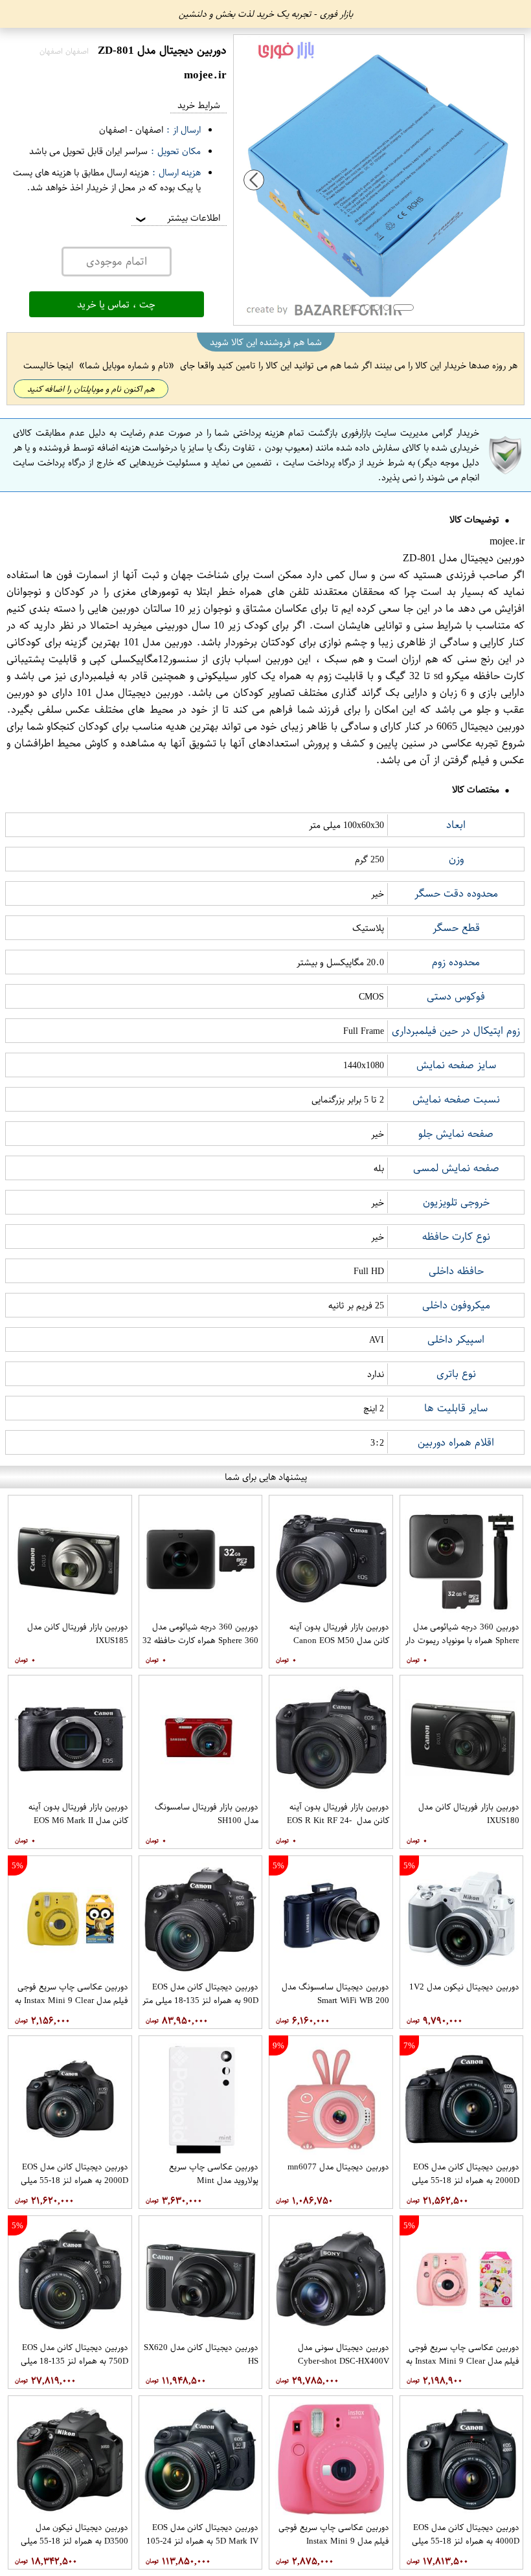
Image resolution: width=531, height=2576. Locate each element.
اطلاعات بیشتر (177, 218)
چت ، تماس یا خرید (116, 304)
